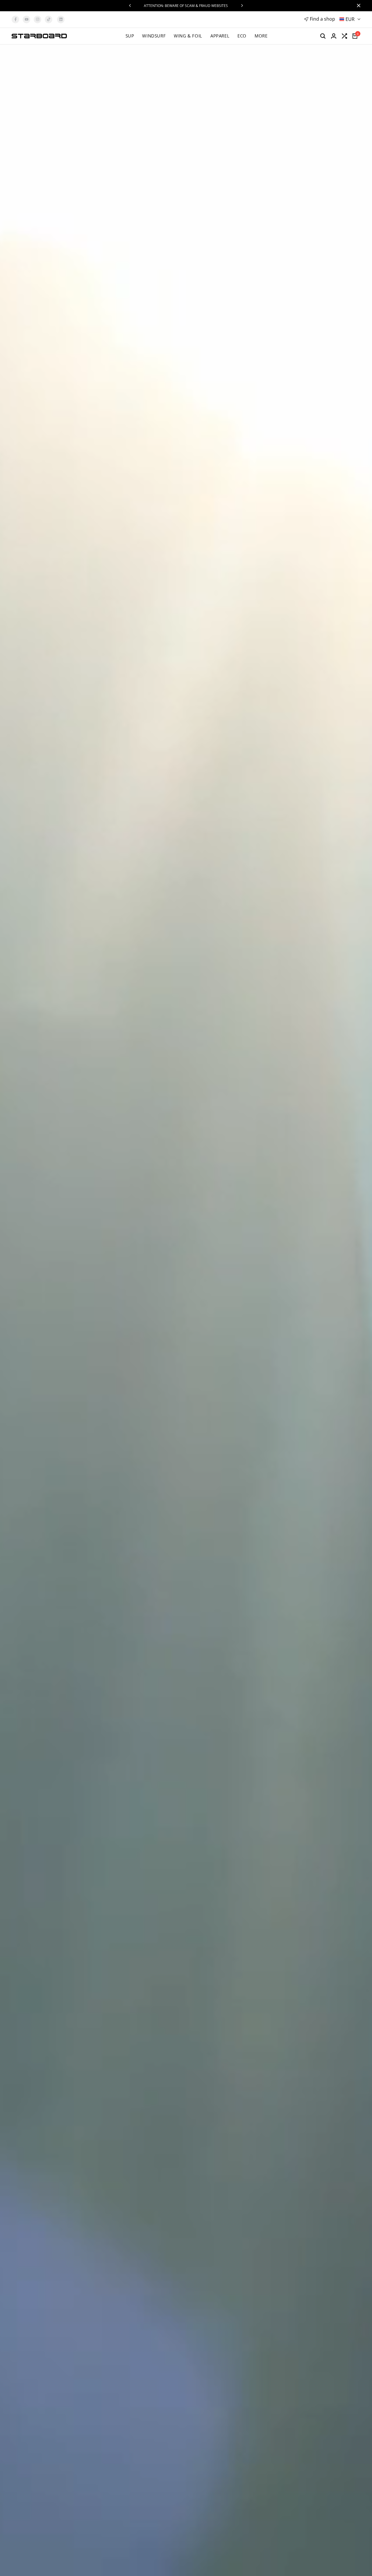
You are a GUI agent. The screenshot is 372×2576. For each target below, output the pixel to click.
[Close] (357, 6)
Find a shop (322, 19)
